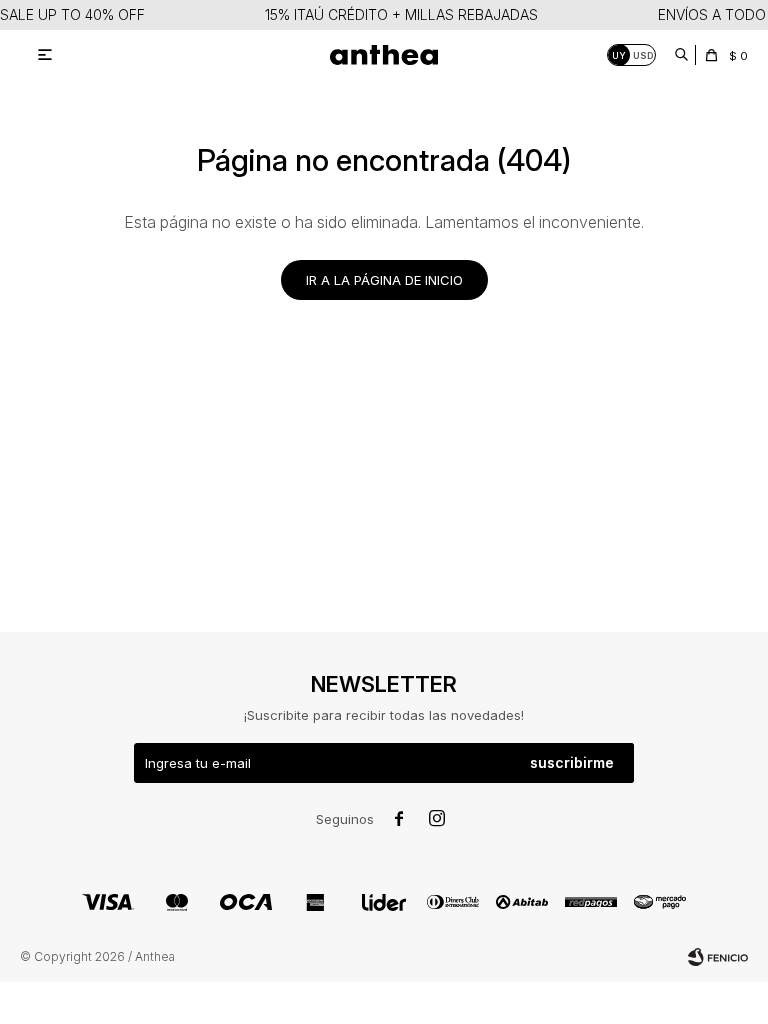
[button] (681, 55)
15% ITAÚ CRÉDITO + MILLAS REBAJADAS (401, 14)
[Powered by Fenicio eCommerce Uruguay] (718, 957)
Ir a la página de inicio (384, 280)
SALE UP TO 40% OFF (72, 14)
